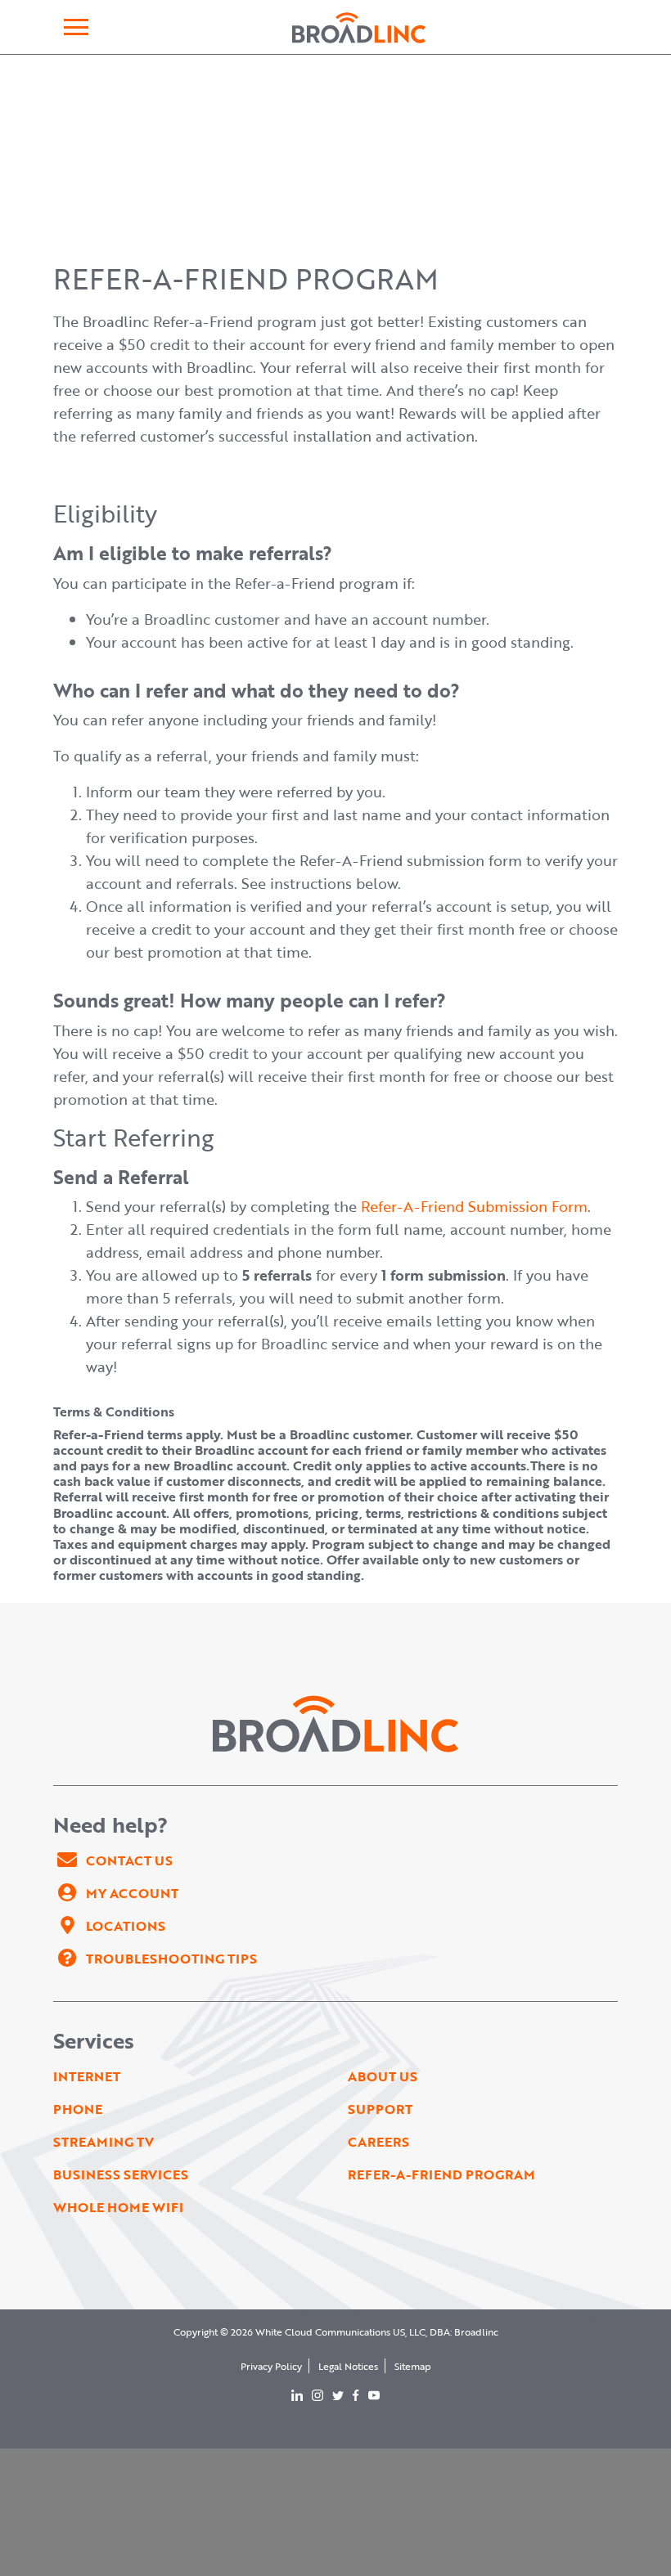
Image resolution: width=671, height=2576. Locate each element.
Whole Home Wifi (118, 2207)
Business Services (121, 2174)
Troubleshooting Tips (171, 1959)
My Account (132, 1893)
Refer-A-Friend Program (441, 2174)
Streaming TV (104, 2142)
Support (380, 2109)
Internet (87, 2076)
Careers (378, 2142)
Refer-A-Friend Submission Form (474, 1206)
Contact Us (129, 1860)
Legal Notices (348, 2366)
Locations (126, 1926)
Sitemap (413, 2366)
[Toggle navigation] (76, 27)
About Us (383, 2076)
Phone (78, 2109)
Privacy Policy (271, 2366)
